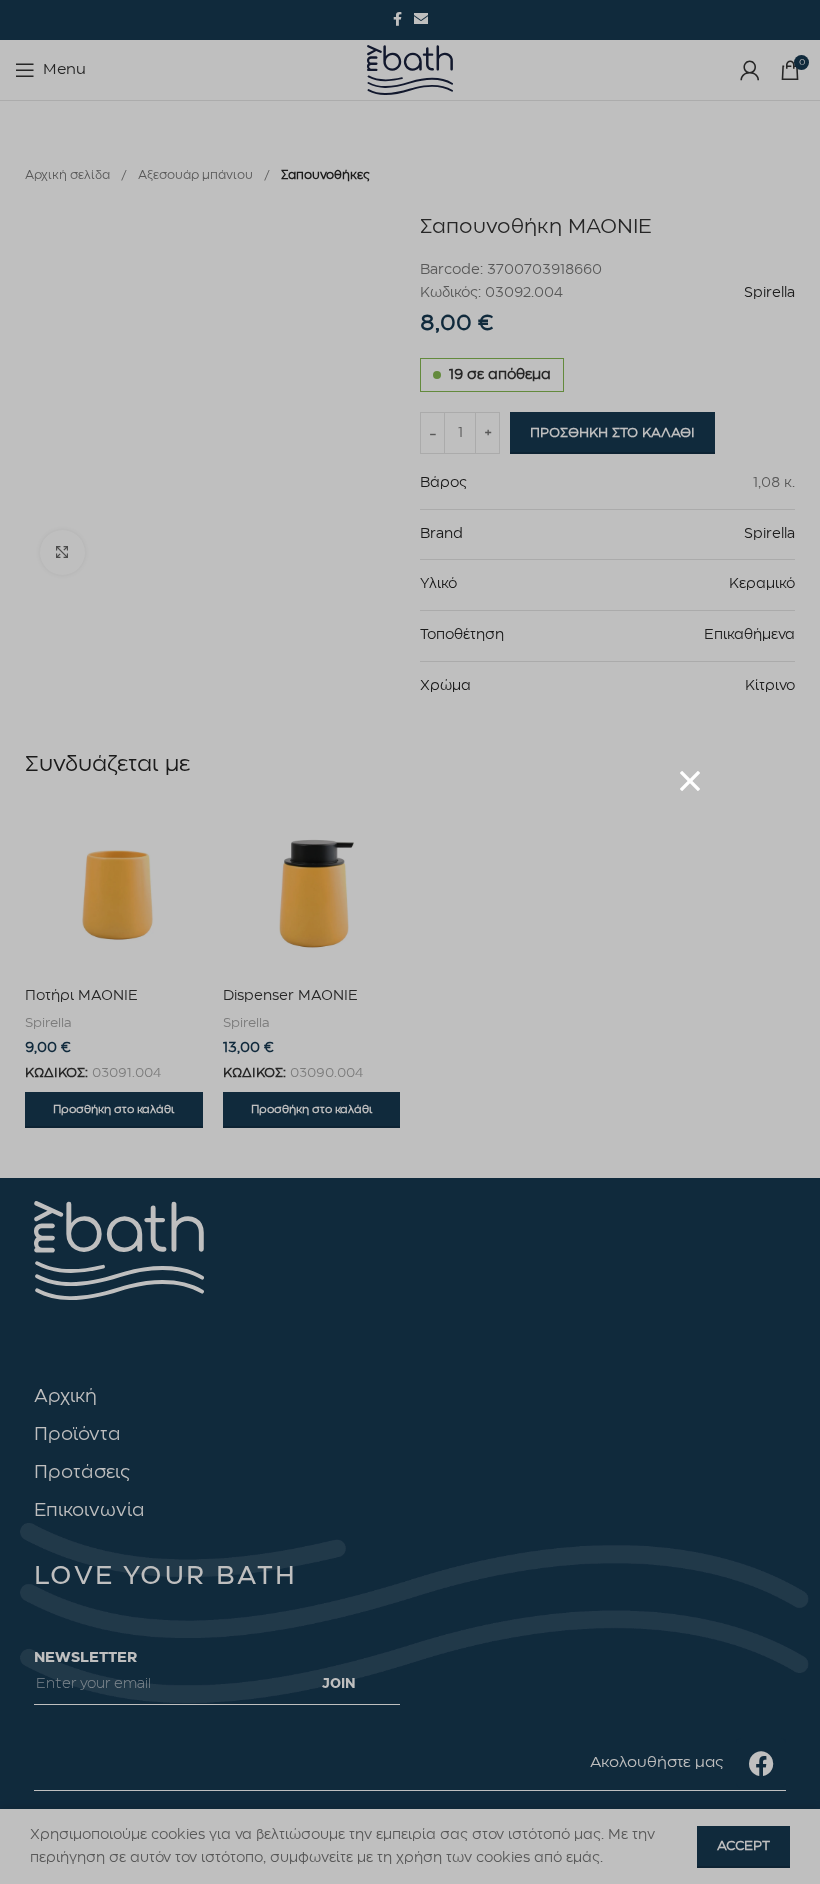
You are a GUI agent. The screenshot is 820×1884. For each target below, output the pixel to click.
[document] (410, 942)
